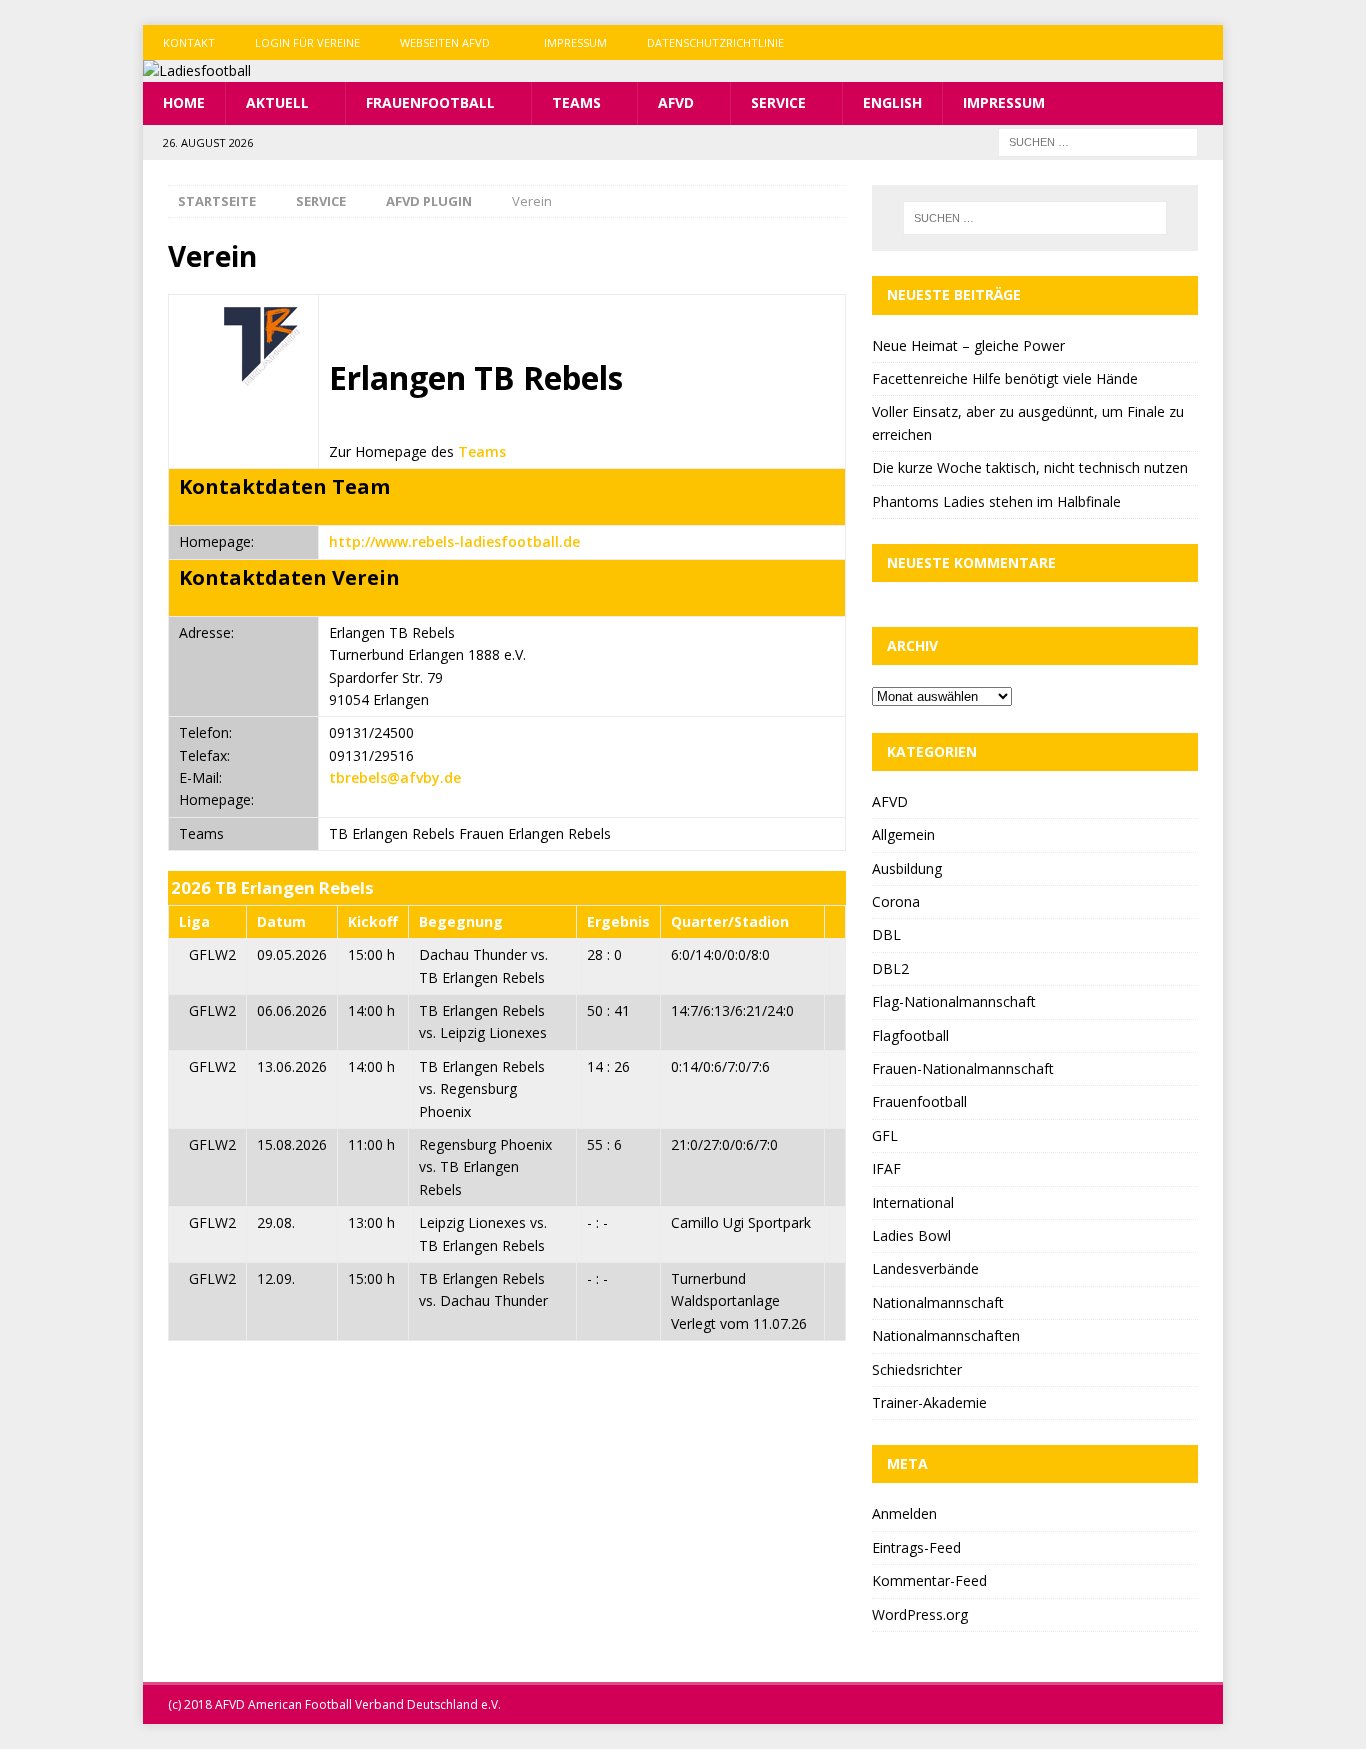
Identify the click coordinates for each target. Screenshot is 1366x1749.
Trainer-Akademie (929, 1402)
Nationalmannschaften (946, 1335)
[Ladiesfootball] (197, 70)
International (913, 1202)
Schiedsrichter (917, 1369)
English (892, 102)
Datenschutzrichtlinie (715, 42)
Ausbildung (907, 868)
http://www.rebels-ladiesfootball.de (454, 541)
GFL (885, 1135)
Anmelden (904, 1513)
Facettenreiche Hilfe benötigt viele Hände (1005, 378)
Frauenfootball (430, 102)
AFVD (676, 102)
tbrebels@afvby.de (395, 777)
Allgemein (903, 834)
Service (778, 102)
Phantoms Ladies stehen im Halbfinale (996, 501)
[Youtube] (1205, 42)
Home (184, 102)
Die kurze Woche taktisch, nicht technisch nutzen (1030, 467)
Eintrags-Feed (916, 1547)
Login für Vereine (307, 42)
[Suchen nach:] (1098, 140)
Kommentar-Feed (929, 1580)
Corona (896, 901)
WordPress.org (920, 1614)
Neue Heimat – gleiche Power (968, 345)
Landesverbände (925, 1268)
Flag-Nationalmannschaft (954, 1001)
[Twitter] (1166, 42)
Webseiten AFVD (445, 42)
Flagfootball (910, 1035)
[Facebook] (1127, 42)
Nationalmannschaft (938, 1302)
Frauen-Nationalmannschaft (963, 1068)
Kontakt (189, 42)
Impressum (575, 42)
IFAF (886, 1168)
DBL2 (890, 968)
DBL (886, 934)
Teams (576, 102)
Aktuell (277, 102)
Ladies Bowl (911, 1235)
